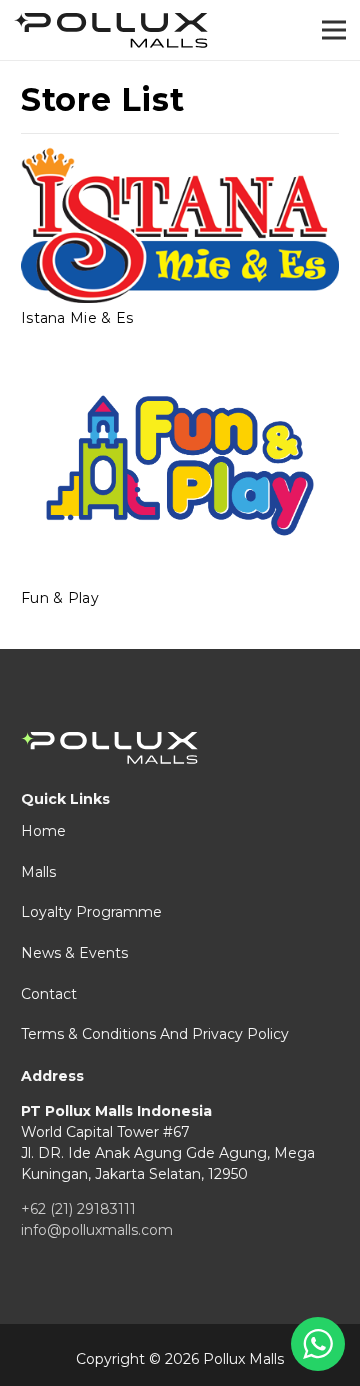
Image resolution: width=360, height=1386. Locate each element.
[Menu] (334, 30)
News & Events (74, 953)
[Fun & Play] (180, 466)
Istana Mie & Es (77, 318)
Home (43, 831)
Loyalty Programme (91, 912)
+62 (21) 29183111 (78, 1209)
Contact (49, 994)
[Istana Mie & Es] (180, 224)
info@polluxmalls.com (97, 1230)
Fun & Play (60, 598)
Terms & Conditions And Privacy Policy (155, 1034)
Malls (38, 872)
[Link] (111, 30)
